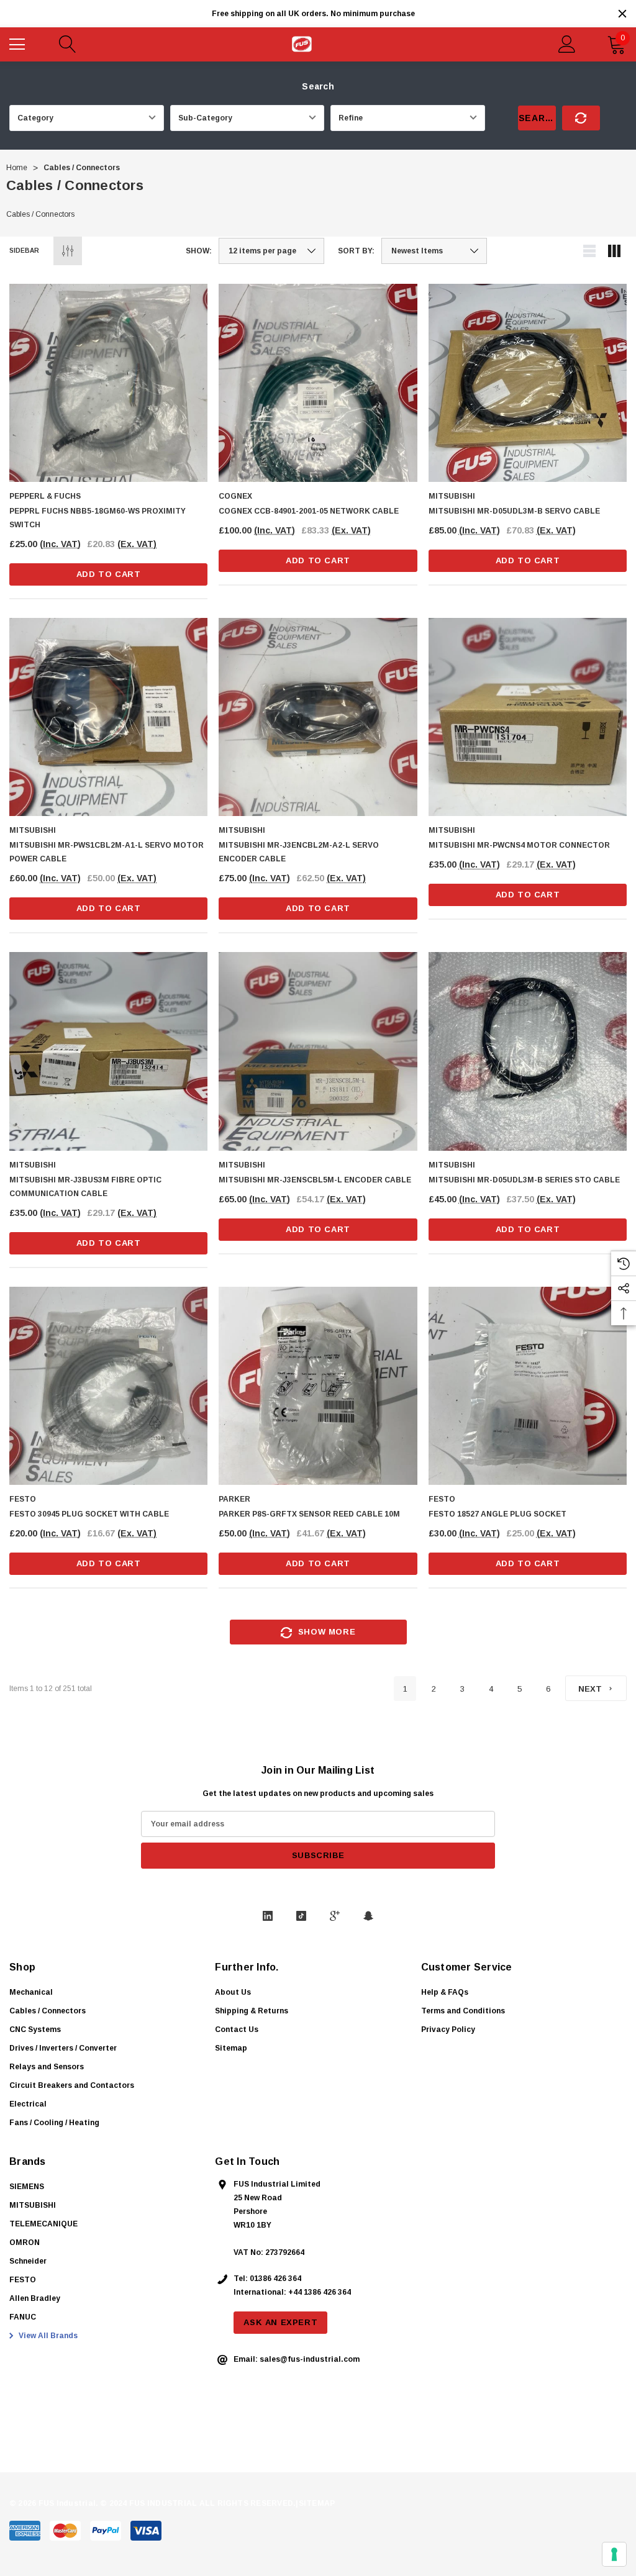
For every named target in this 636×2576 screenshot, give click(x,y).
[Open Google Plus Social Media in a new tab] (335, 1916)
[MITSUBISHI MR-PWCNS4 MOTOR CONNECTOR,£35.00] (528, 717)
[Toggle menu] (19, 43)
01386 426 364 (275, 2279)
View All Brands (47, 2336)
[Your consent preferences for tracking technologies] (614, 2554)
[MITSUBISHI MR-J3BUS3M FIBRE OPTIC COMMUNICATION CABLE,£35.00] (108, 1051)
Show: (199, 251)
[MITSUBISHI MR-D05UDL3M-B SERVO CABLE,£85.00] (528, 383)
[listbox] (434, 251)
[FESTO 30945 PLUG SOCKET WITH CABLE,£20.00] (108, 1386)
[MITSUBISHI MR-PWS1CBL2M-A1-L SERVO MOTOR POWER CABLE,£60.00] (108, 717)
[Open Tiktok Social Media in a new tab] (301, 1916)
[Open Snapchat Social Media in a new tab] (368, 1916)
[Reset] (581, 118)
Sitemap (231, 2048)
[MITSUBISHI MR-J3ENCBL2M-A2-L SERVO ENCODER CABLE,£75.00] (318, 717)
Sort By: (356, 251)
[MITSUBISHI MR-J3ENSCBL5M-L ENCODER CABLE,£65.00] (318, 1051)
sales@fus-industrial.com (310, 2359)
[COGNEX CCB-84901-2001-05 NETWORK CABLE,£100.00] (318, 383)
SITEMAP (317, 2503)
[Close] (622, 14)
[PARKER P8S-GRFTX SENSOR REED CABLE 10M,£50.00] (318, 1386)
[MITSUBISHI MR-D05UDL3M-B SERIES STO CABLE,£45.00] (528, 1051)
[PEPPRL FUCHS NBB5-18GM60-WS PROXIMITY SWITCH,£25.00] (108, 383)
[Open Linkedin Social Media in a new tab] (268, 1916)
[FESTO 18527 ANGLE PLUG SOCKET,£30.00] (528, 1386)
